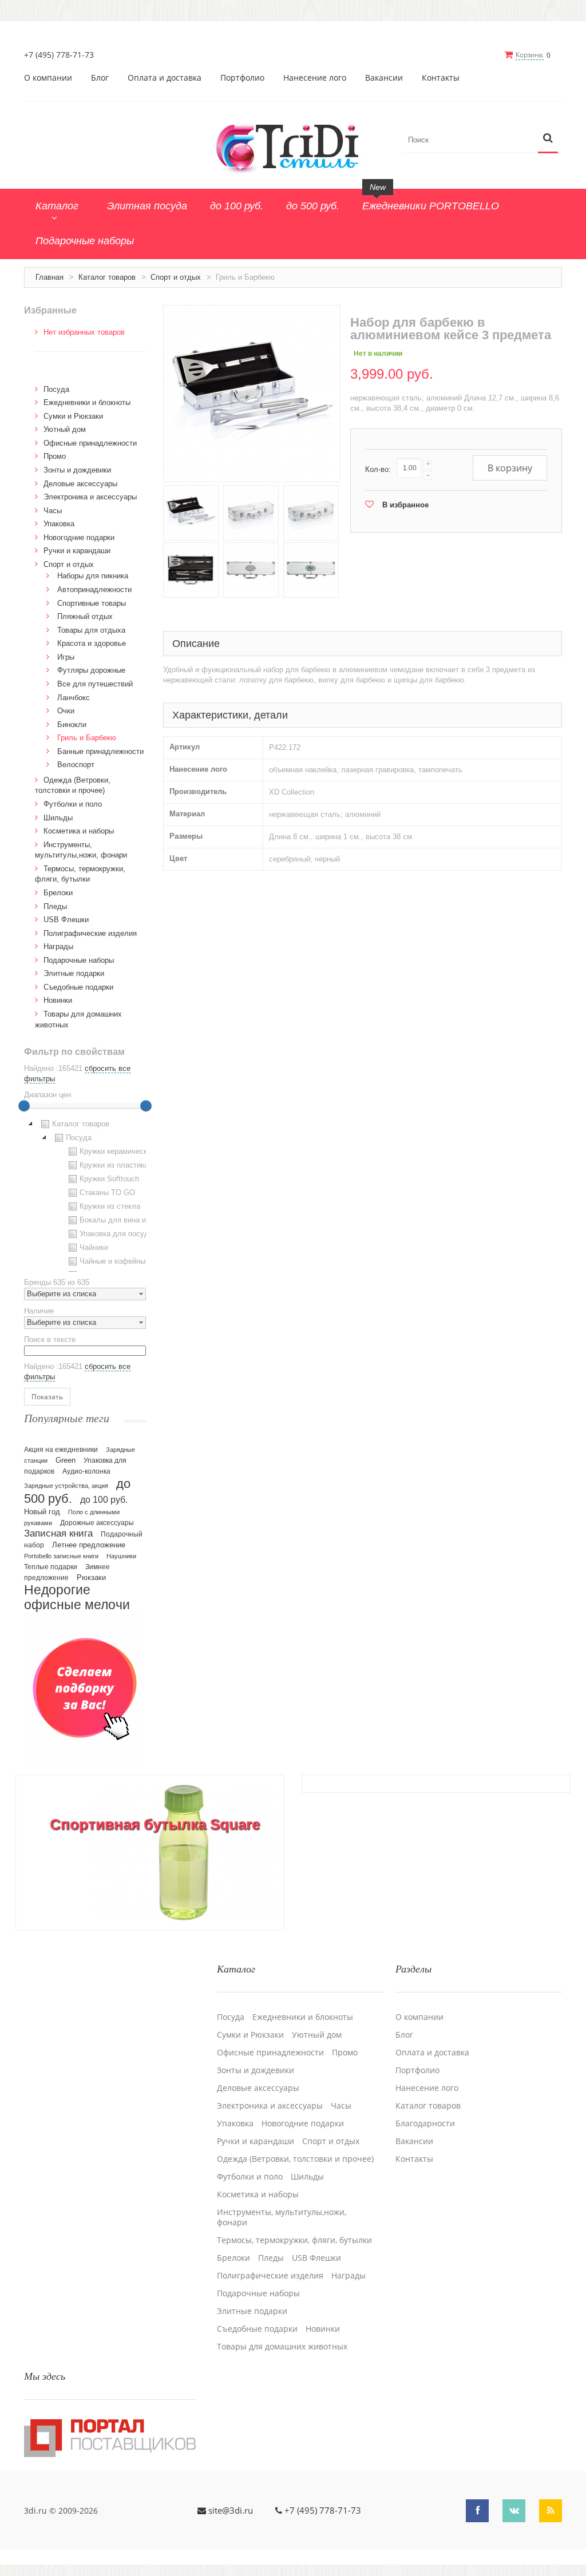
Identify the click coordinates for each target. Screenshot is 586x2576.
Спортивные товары (92, 603)
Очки (66, 711)
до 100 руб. (104, 1499)
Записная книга (58, 1533)
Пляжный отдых (85, 616)
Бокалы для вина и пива (122, 1220)
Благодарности (425, 2123)
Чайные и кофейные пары (124, 1261)
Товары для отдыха (91, 630)
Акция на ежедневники (61, 1450)
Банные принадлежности (100, 751)
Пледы (55, 906)
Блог (100, 78)
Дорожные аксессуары (97, 1523)
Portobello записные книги (61, 1556)
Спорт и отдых (176, 277)
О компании (48, 78)
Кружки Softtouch (109, 1179)
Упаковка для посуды (117, 1234)
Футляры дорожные (91, 670)
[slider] (24, 1106)
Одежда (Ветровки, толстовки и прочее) (295, 2159)
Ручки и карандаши (77, 551)
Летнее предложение (89, 1545)
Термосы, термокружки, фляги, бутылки (294, 2240)
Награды (58, 946)
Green (66, 1460)
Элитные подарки (74, 973)
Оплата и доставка (165, 78)
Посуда (56, 389)
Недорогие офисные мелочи (77, 1597)
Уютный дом (65, 429)
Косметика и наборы (79, 831)
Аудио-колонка (86, 1471)
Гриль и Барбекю (87, 738)
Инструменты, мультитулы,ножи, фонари (282, 2217)
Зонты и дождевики (77, 470)
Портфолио (242, 78)
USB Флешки (66, 920)
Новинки (58, 1000)
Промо (55, 456)
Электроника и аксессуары (90, 497)
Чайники (94, 1247)
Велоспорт (76, 765)
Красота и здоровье (92, 643)
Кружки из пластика (114, 1165)
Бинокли (72, 725)
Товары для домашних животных (282, 2347)
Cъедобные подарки (78, 987)
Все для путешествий (95, 684)
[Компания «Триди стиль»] (293, 146)
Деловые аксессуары (80, 484)
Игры (66, 657)
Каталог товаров (107, 277)
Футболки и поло (73, 804)
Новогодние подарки (79, 537)
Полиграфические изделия (90, 933)
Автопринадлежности (94, 590)
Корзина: (530, 55)
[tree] (85, 1194)
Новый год (42, 1512)
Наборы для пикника (93, 576)
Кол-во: (378, 469)
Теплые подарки (51, 1567)
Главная (50, 277)
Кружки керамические (117, 1151)
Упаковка (59, 524)
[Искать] (548, 139)
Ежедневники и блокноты (87, 402)
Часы (53, 511)
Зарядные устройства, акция (66, 1486)
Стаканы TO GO (107, 1192)
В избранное (405, 505)
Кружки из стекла (110, 1206)
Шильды (58, 818)
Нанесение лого (315, 78)
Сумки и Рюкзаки (73, 416)
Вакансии (384, 78)
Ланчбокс (74, 698)
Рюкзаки (91, 1577)
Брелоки (58, 893)
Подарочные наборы (79, 960)
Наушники (121, 1556)
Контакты (441, 78)
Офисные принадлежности (90, 443)
